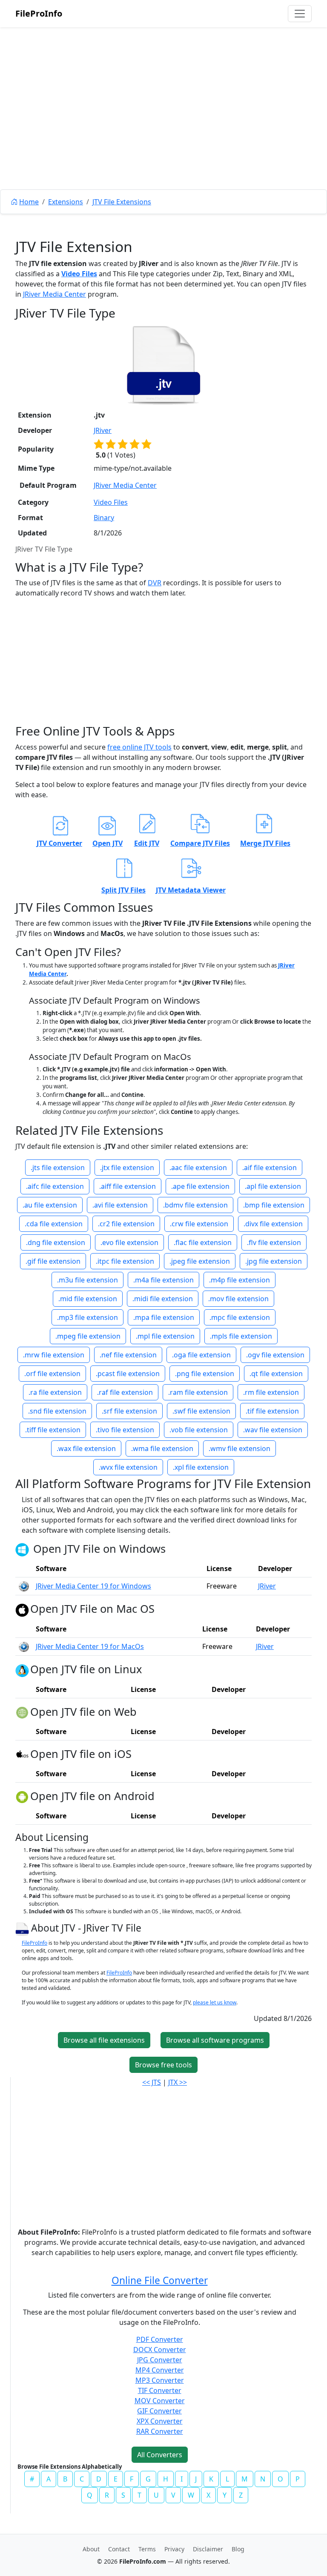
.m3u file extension (87, 1280)
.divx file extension (273, 1224)
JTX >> (178, 2082)
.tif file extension (272, 1411)
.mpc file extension (240, 1317)
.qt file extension (276, 1374)
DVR (155, 583)
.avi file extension (120, 1205)
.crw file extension (199, 1224)
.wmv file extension (240, 1448)
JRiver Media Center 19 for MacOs (90, 1646)
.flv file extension (274, 1242)
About (91, 2549)
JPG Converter (160, 2360)
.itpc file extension (125, 1261)
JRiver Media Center (54, 294)
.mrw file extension (54, 1355)
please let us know (215, 2002)
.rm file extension (271, 1392)
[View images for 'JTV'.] (23, 1928)
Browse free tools (163, 2065)
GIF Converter (159, 2411)
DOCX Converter (160, 2350)
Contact (119, 2549)
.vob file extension (199, 1430)
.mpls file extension (241, 1336)
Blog (238, 2549)
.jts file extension (58, 1168)
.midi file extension (163, 1299)
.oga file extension (201, 1355)
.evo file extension (129, 1242)
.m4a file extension (163, 1280)
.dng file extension (56, 1242)
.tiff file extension (53, 1430)
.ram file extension (198, 1392)
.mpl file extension (165, 1336)
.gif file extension (53, 1261)
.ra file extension (55, 1392)
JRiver (103, 430)
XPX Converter (160, 2421)
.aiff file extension (128, 1186)
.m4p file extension (240, 1280)
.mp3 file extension (87, 1317)
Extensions (66, 202)
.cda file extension (54, 1224)
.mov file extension (238, 1299)
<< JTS (152, 2082)
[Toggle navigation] (300, 14)
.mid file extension (88, 1299)
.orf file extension (52, 1374)
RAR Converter (160, 2431)
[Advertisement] (163, 128)
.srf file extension (129, 1411)
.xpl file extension (201, 1467)
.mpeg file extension (88, 1336)
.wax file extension (86, 1448)
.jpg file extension (274, 1261)
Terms (147, 2549)
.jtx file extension (127, 1168)
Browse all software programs (215, 2040)
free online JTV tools (139, 747)
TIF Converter (160, 2390)
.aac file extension (198, 1168)
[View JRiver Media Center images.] (24, 1586)
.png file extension (205, 1374)
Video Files (79, 274)
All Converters (160, 2455)
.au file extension (50, 1205)
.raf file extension (125, 1392)
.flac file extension (203, 1242)
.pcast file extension (128, 1374)
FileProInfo (39, 13)
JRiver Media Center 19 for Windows (93, 1586)
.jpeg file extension (200, 1261)
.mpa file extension (164, 1317)
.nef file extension (128, 1355)
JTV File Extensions (122, 202)
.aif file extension (270, 1168)
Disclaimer (208, 2549)
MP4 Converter (160, 2370)
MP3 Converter (160, 2380)
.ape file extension (200, 1186)
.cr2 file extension (126, 1224)
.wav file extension (273, 1430)
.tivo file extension (125, 1430)
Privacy (174, 2549)
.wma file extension (162, 1448)
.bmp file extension (274, 1205)
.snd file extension (57, 1411)
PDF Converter (160, 2339)
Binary (104, 518)
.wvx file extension (128, 1467)
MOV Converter (160, 2401)
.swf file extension (201, 1411)
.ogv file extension (275, 1355)
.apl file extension (273, 1186)
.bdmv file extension (195, 1205)
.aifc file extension (55, 1186)
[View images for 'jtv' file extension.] (163, 365)
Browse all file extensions (104, 2040)
